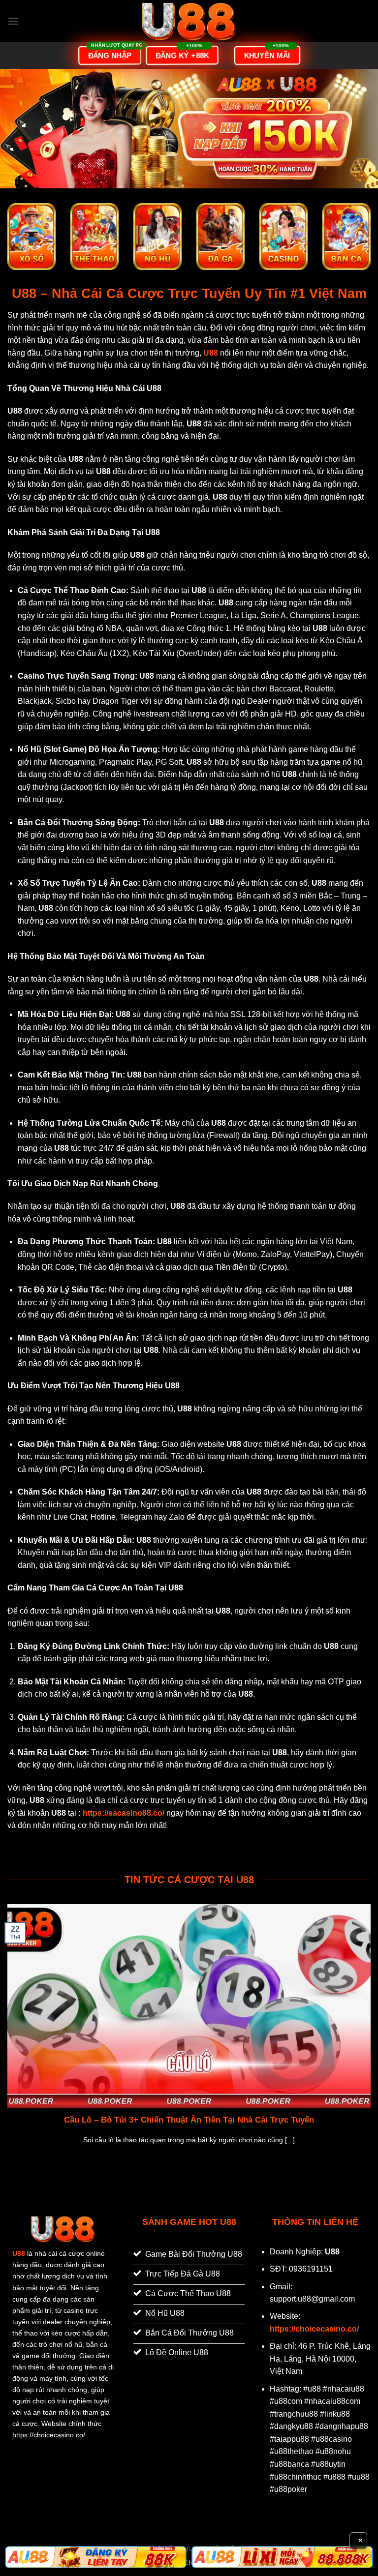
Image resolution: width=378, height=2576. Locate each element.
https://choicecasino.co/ (314, 2329)
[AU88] (96, 2557)
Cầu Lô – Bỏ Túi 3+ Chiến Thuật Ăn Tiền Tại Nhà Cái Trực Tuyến (189, 2120)
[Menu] (13, 21)
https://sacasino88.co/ (124, 1813)
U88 (19, 2253)
